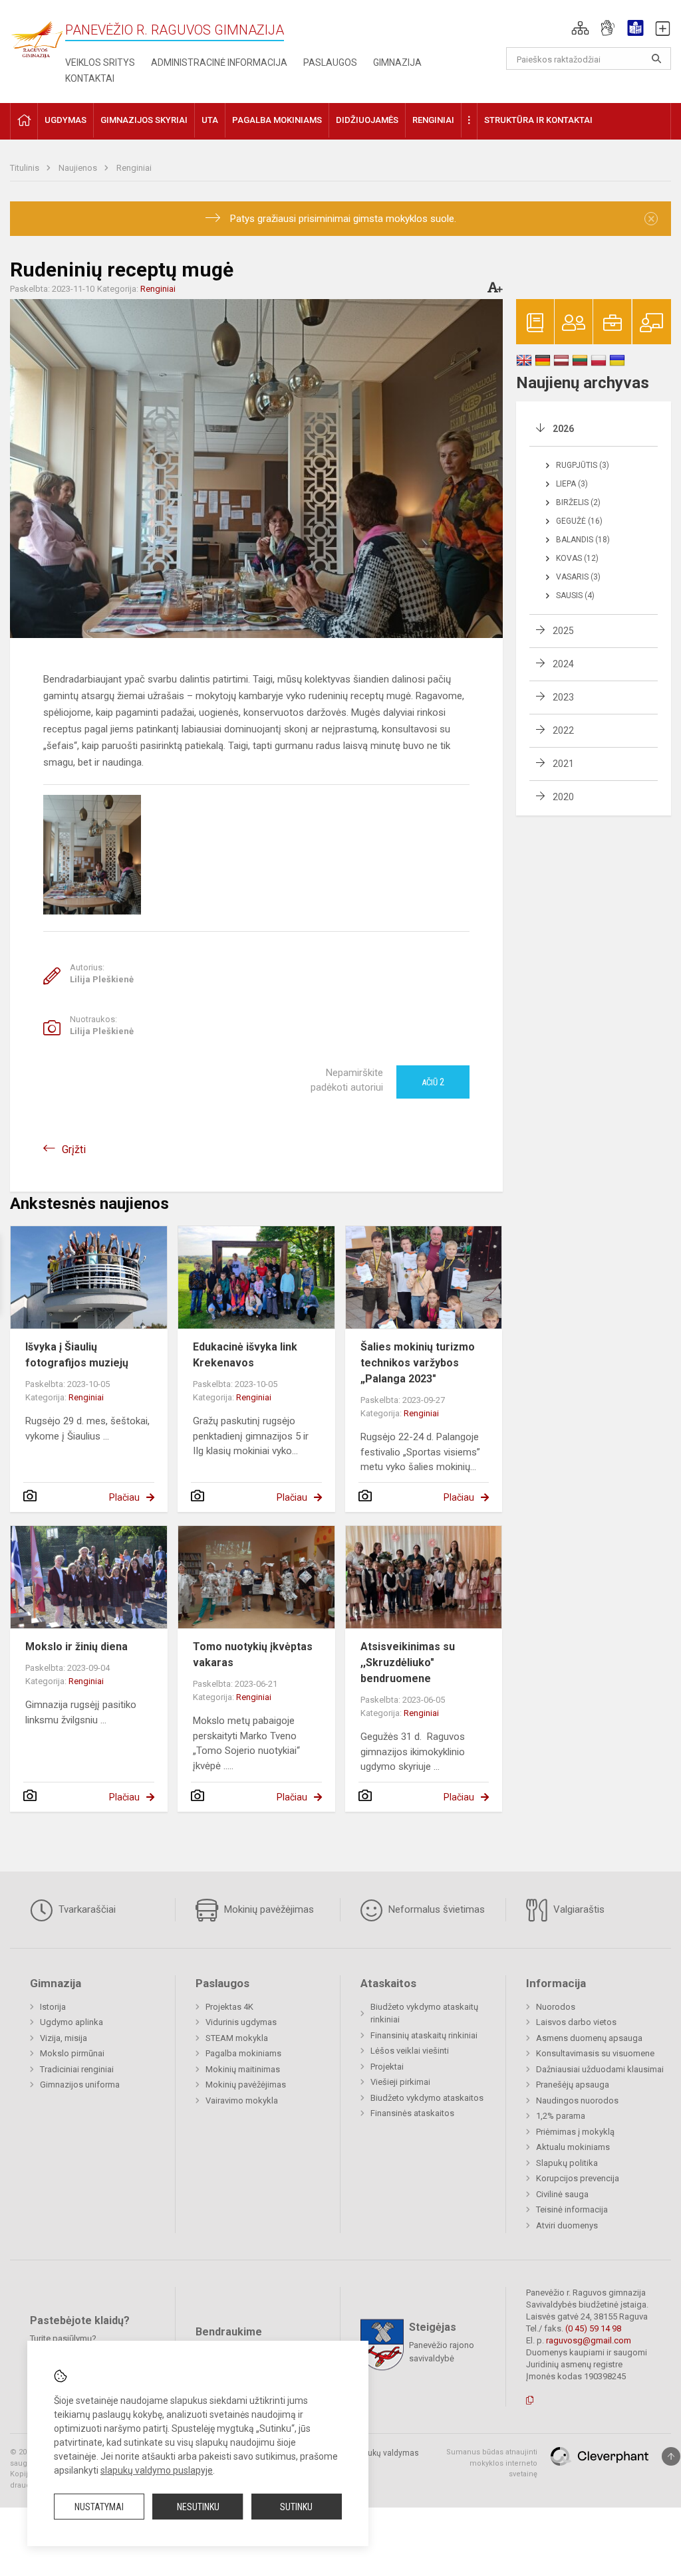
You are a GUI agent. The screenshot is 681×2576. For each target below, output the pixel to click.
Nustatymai (99, 2507)
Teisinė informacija (572, 2209)
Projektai (387, 2067)
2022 (563, 730)
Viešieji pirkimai (400, 2082)
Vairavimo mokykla (242, 2100)
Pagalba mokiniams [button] (277, 120)
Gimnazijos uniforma (80, 2085)
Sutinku (296, 2507)
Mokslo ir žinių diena (76, 1647)
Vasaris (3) (578, 577)
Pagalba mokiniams (243, 2053)
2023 (563, 697)
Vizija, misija (64, 2038)
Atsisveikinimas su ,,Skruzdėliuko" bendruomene (408, 1663)
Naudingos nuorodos (577, 2100)
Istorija (53, 2007)
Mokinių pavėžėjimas (268, 1909)
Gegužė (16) (579, 521)
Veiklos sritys (100, 62)
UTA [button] (210, 120)
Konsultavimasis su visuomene (595, 2053)
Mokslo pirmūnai (72, 2053)
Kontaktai (90, 78)
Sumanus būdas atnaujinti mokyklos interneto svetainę (492, 2463)
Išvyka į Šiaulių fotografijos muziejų (77, 1355)
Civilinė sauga (562, 2194)
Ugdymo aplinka (71, 2022)
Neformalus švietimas (435, 1909)
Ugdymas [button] (66, 120)
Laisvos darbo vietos (576, 2022)
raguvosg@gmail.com (589, 2340)
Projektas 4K (229, 2007)
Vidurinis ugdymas (241, 2022)
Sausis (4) (575, 595)
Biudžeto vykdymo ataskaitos (427, 2098)
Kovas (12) (577, 558)
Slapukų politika (567, 2163)
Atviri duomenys (567, 2225)
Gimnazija (397, 62)
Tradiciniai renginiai (77, 2069)
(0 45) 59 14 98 (593, 2328)
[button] (580, 28)
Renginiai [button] (433, 120)
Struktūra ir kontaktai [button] (538, 120)
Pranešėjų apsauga (573, 2085)
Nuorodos (556, 2007)
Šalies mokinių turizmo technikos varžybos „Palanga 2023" (418, 1363)
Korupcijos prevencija (578, 2178)
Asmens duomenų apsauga (589, 2038)
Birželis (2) (578, 502)
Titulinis (26, 168)
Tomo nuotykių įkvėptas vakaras (253, 1655)
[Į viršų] (671, 2456)
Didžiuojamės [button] (367, 120)
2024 (563, 664)
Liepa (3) (572, 484)
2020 (563, 797)
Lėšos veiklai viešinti (410, 2051)
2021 (563, 764)
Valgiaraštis (578, 1909)
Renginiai (134, 168)
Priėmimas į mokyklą (575, 2132)
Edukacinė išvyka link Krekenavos (245, 1355)
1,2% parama (561, 2116)
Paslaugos (330, 62)
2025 (563, 631)
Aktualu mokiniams (573, 2147)
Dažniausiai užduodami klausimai (600, 2069)
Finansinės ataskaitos (412, 2113)
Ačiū (433, 1082)
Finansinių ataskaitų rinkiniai (424, 2035)
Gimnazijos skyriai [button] (144, 120)
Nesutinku (198, 2507)
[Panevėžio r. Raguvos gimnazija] (37, 36)
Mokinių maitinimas (243, 2069)
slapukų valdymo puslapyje (157, 2470)
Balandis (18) (583, 540)
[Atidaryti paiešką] (656, 58)
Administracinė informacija (219, 62)
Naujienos (79, 168)
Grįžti (74, 1149)
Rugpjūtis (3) (583, 465)
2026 (563, 429)
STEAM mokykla (237, 2038)
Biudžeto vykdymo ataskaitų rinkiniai (424, 2013)
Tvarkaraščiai (86, 1909)
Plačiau (124, 1497)
